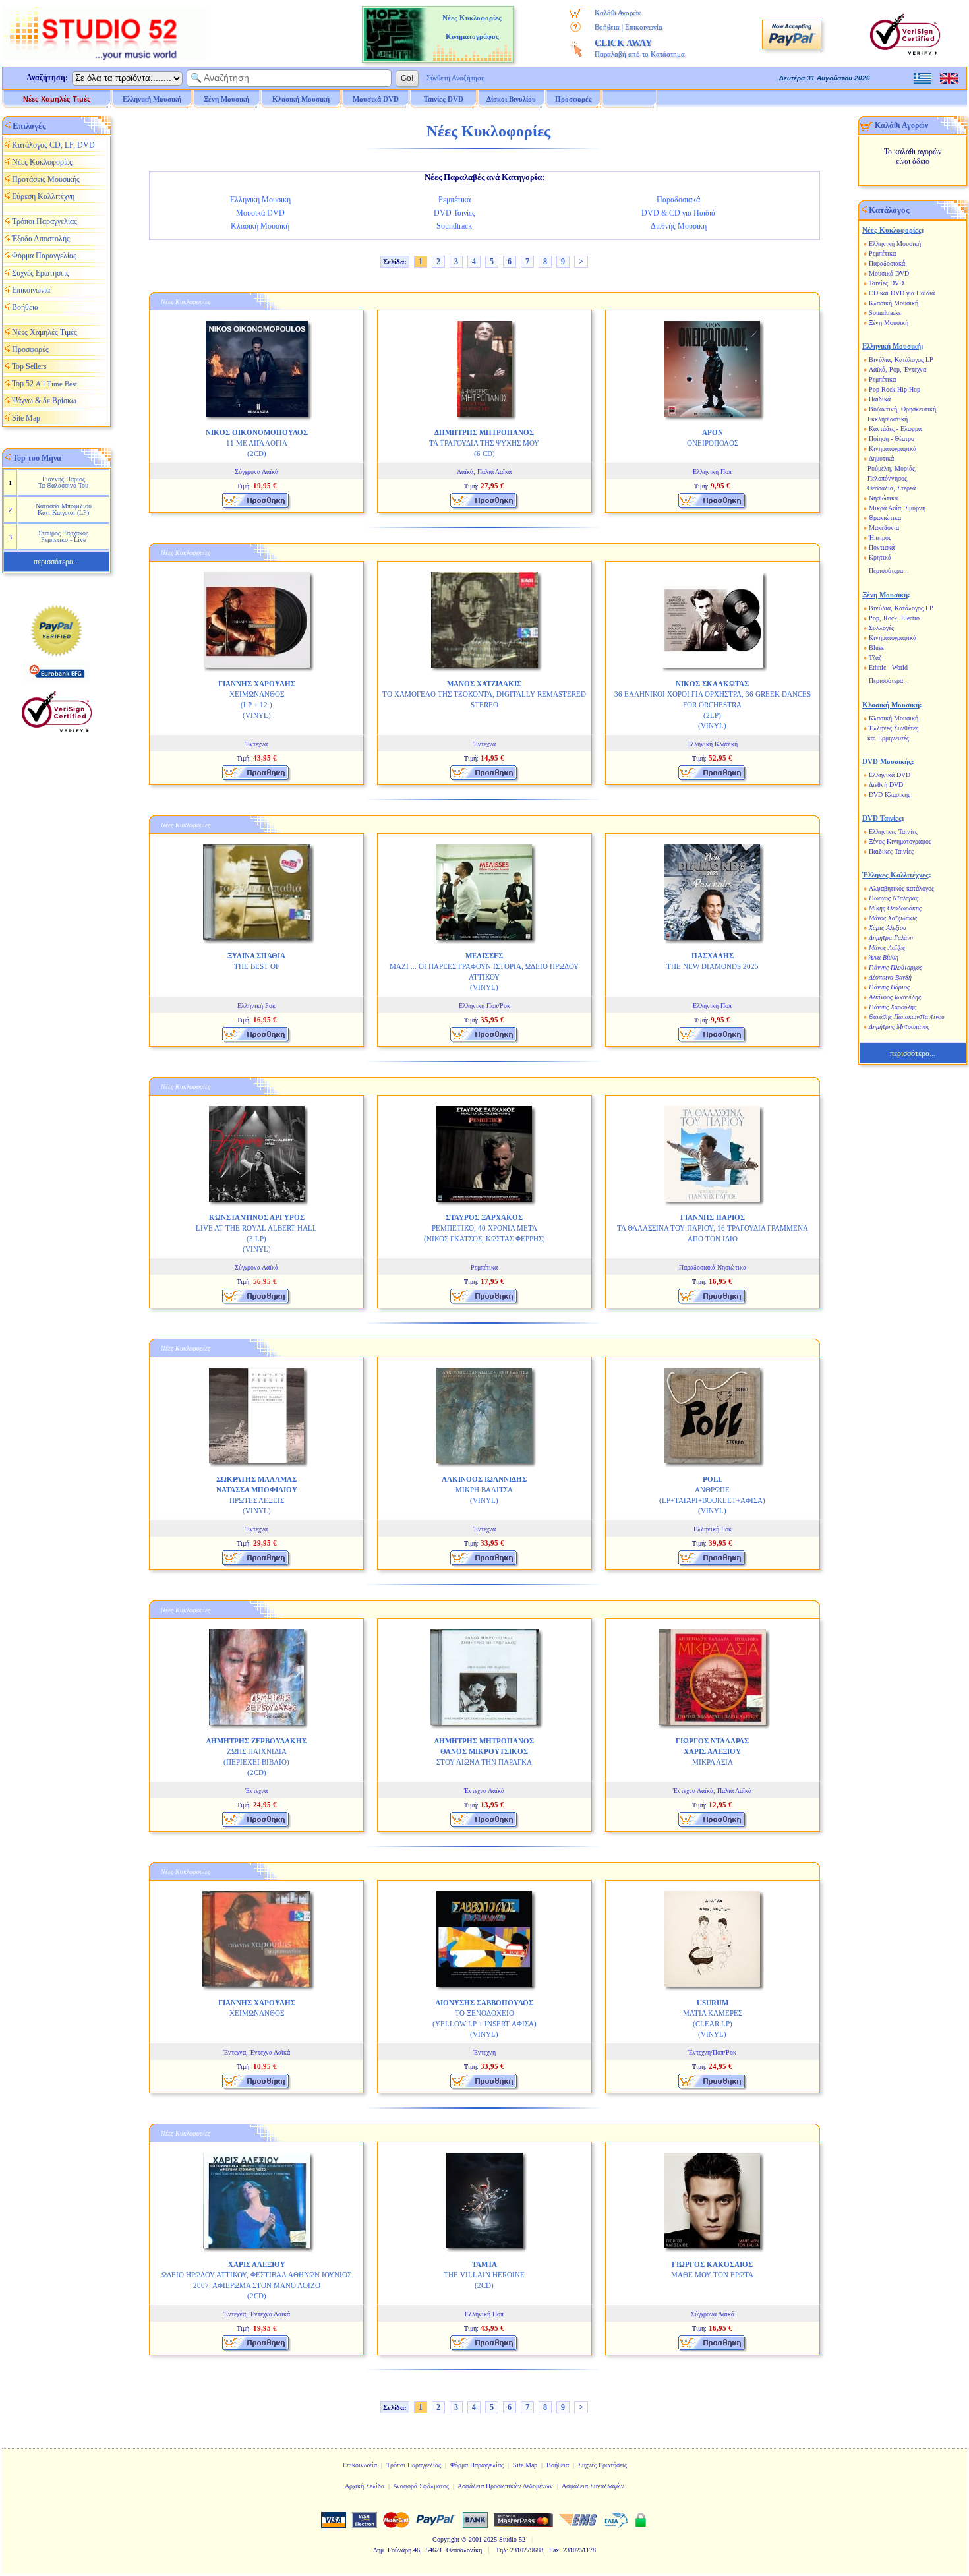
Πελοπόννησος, (888, 478)
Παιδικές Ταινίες (891, 851)
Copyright (446, 2539)
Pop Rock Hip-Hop (895, 389)
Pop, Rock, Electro (894, 618)
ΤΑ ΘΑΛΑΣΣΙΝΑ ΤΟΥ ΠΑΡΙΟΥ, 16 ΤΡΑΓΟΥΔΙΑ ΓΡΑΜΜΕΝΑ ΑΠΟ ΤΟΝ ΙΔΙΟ (713, 1228)
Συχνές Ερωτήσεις (41, 273)
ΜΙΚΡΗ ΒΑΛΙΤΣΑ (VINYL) (484, 1490)
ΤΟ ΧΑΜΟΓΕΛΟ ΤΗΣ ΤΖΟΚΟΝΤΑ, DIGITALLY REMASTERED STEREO (484, 694)
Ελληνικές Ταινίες (893, 832)
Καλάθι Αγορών (618, 13)
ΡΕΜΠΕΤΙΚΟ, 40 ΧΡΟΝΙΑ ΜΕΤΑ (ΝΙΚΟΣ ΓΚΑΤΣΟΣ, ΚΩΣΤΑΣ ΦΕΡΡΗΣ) (484, 1228)
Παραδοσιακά (678, 200)
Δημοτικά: (882, 458)
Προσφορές (573, 99)
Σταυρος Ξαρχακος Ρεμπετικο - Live (63, 536)
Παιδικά (880, 399)
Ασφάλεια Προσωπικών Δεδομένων (505, 2486)
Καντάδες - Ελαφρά (895, 429)
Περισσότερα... (889, 571)
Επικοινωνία (644, 27)
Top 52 (44, 384)
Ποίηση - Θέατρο (892, 439)
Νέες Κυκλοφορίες (42, 162)
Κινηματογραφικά (893, 449)
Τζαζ (875, 658)
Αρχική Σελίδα (365, 2486)
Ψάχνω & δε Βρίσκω (44, 401)
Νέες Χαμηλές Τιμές (57, 99)
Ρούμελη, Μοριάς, (892, 468)
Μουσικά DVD (260, 213)
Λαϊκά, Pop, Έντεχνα (897, 369)
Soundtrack (454, 226)
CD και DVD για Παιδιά (902, 293)
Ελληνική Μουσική (260, 200)
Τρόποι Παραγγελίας (44, 221)
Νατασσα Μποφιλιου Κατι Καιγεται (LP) (64, 509)
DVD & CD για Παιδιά (678, 213)
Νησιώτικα (883, 498)
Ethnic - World (888, 667)
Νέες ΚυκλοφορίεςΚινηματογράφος (472, 27)
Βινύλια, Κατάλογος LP (901, 360)
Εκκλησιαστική (888, 419)
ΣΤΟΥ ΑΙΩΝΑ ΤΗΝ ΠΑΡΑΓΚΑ (484, 1751)
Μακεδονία (884, 528)
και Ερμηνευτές (888, 738)
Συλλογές (881, 628)
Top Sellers (29, 366)
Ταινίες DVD (886, 283)
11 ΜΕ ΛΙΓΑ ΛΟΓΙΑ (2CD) (257, 443)
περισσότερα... (56, 562)
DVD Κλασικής (890, 795)
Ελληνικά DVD (890, 775)
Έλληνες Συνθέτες (894, 728)
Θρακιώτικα (885, 518)
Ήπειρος (880, 538)
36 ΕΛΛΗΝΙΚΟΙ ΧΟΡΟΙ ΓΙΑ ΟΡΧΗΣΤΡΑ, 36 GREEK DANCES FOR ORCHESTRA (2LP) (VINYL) (713, 705)
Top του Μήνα (37, 458)
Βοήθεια (607, 27)
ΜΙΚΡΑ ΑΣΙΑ (712, 1751)
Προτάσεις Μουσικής (46, 179)
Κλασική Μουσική (260, 226)
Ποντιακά (882, 547)
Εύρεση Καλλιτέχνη (43, 196)
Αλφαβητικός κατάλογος (901, 888)
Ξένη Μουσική (889, 323)
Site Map (26, 418)
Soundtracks (885, 313)
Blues (876, 648)
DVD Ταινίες (455, 213)
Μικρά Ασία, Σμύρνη (897, 508)
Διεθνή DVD (886, 785)
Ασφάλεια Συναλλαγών (593, 2486)
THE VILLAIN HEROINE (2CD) (484, 2275)
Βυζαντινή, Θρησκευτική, (903, 409)
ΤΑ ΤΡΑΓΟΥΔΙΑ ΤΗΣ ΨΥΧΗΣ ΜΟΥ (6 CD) (484, 443)
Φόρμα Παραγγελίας (44, 256)
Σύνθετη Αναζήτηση (456, 78)
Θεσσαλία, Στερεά (892, 488)
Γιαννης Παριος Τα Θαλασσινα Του (63, 482)
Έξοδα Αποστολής (41, 239)
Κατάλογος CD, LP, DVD (53, 145)
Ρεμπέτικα (455, 200)
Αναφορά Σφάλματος (421, 2486)
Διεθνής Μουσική (679, 226)
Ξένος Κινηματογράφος (900, 841)
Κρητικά (880, 557)
